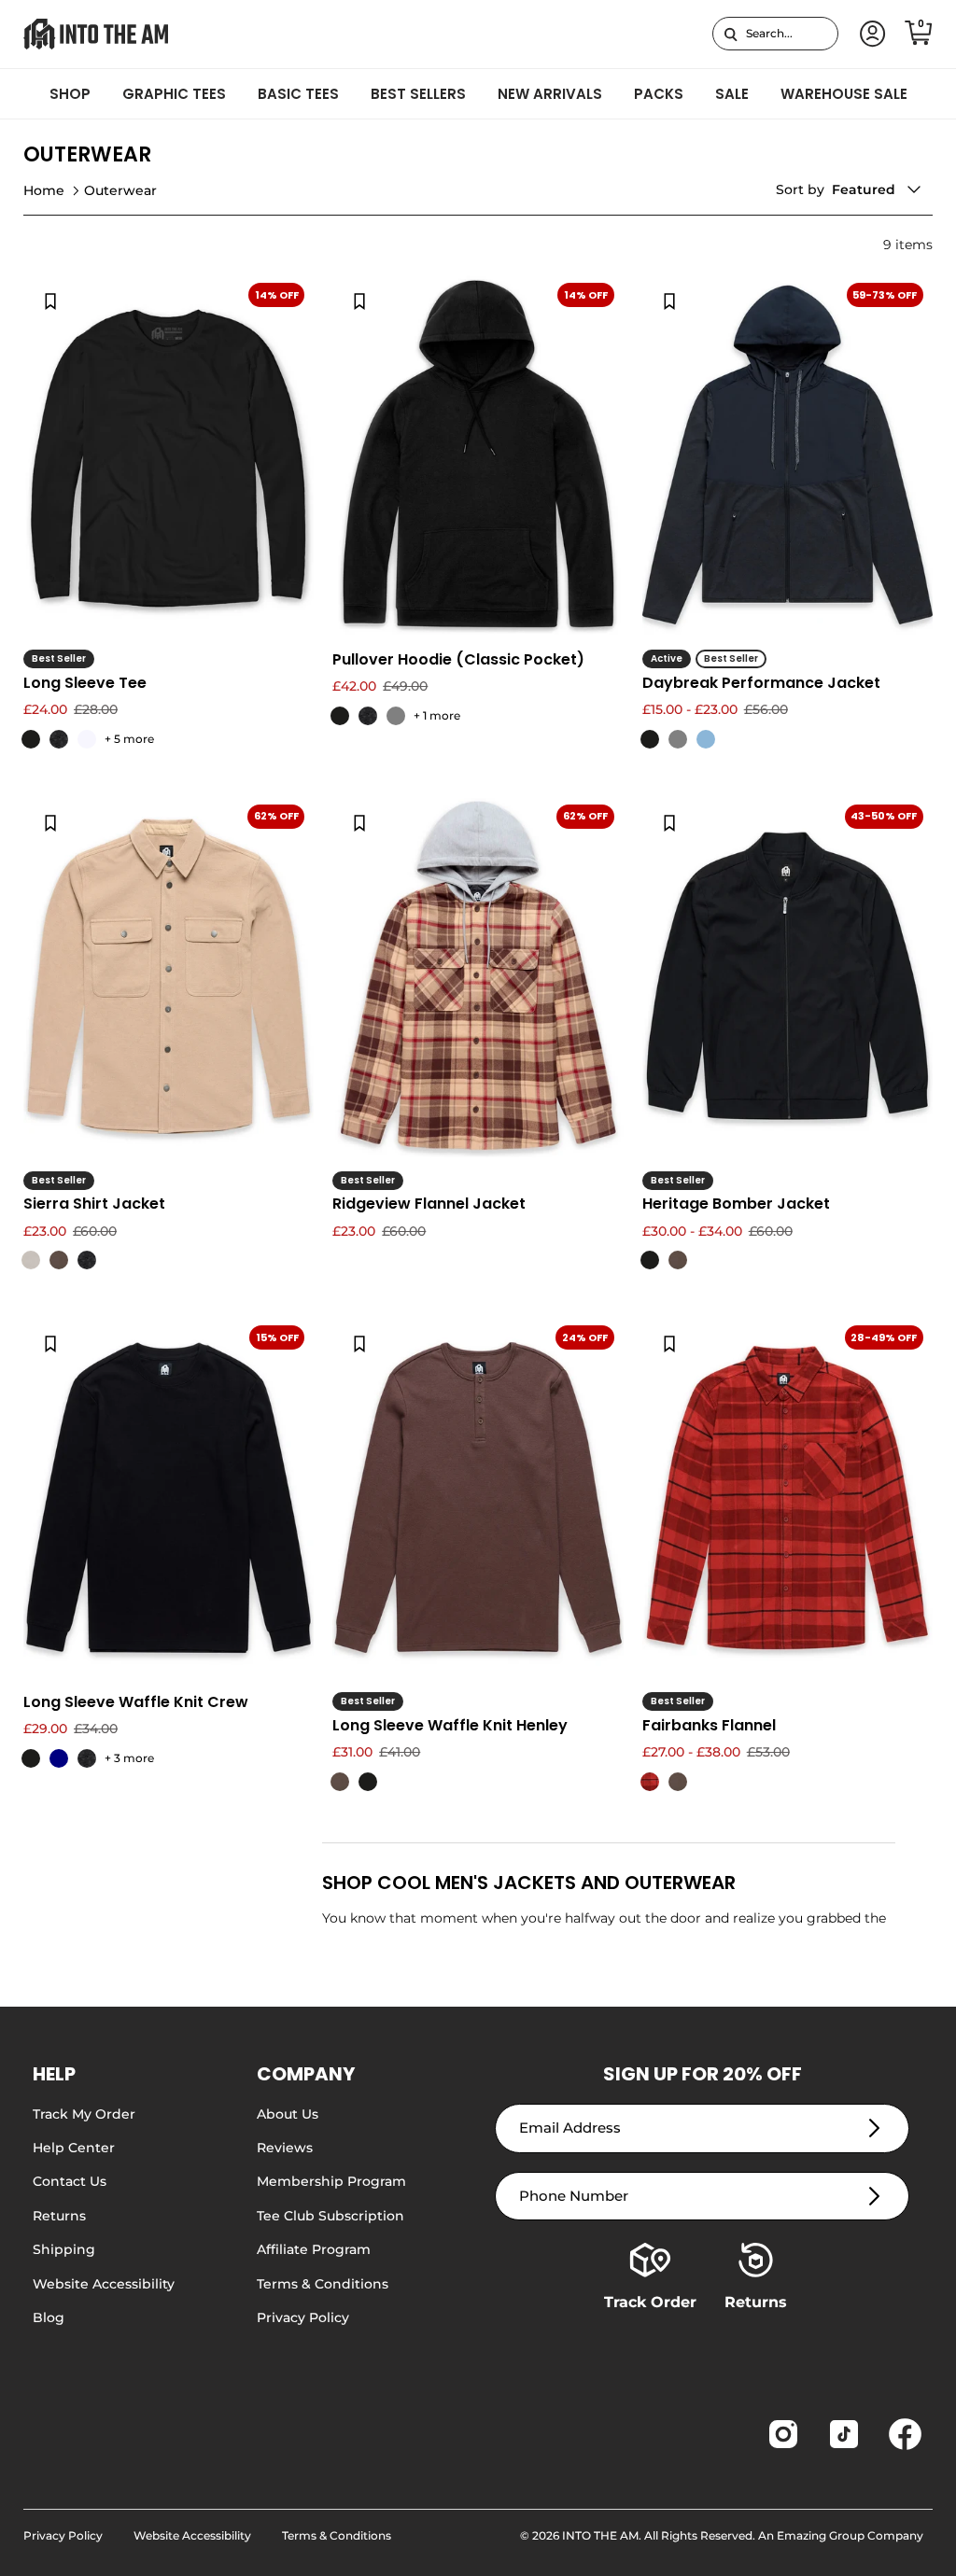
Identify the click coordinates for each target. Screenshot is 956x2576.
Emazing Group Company (850, 2535)
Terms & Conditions (323, 2284)
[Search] (731, 34)
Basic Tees (298, 94)
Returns (59, 2216)
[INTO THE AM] (96, 34)
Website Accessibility (104, 2284)
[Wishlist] (50, 301)
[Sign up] (874, 2128)
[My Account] (869, 34)
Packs (659, 94)
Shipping (64, 2249)
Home (44, 190)
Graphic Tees (174, 94)
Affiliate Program (314, 2249)
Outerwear (120, 190)
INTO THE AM (600, 2535)
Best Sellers (418, 94)
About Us (288, 2114)
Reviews (285, 2148)
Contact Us (70, 2181)
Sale (732, 94)
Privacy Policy (303, 2317)
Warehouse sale (844, 94)
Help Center (74, 2148)
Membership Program (331, 2181)
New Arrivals (550, 94)
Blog (49, 2317)
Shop (70, 94)
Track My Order (84, 2114)
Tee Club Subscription (330, 2216)
